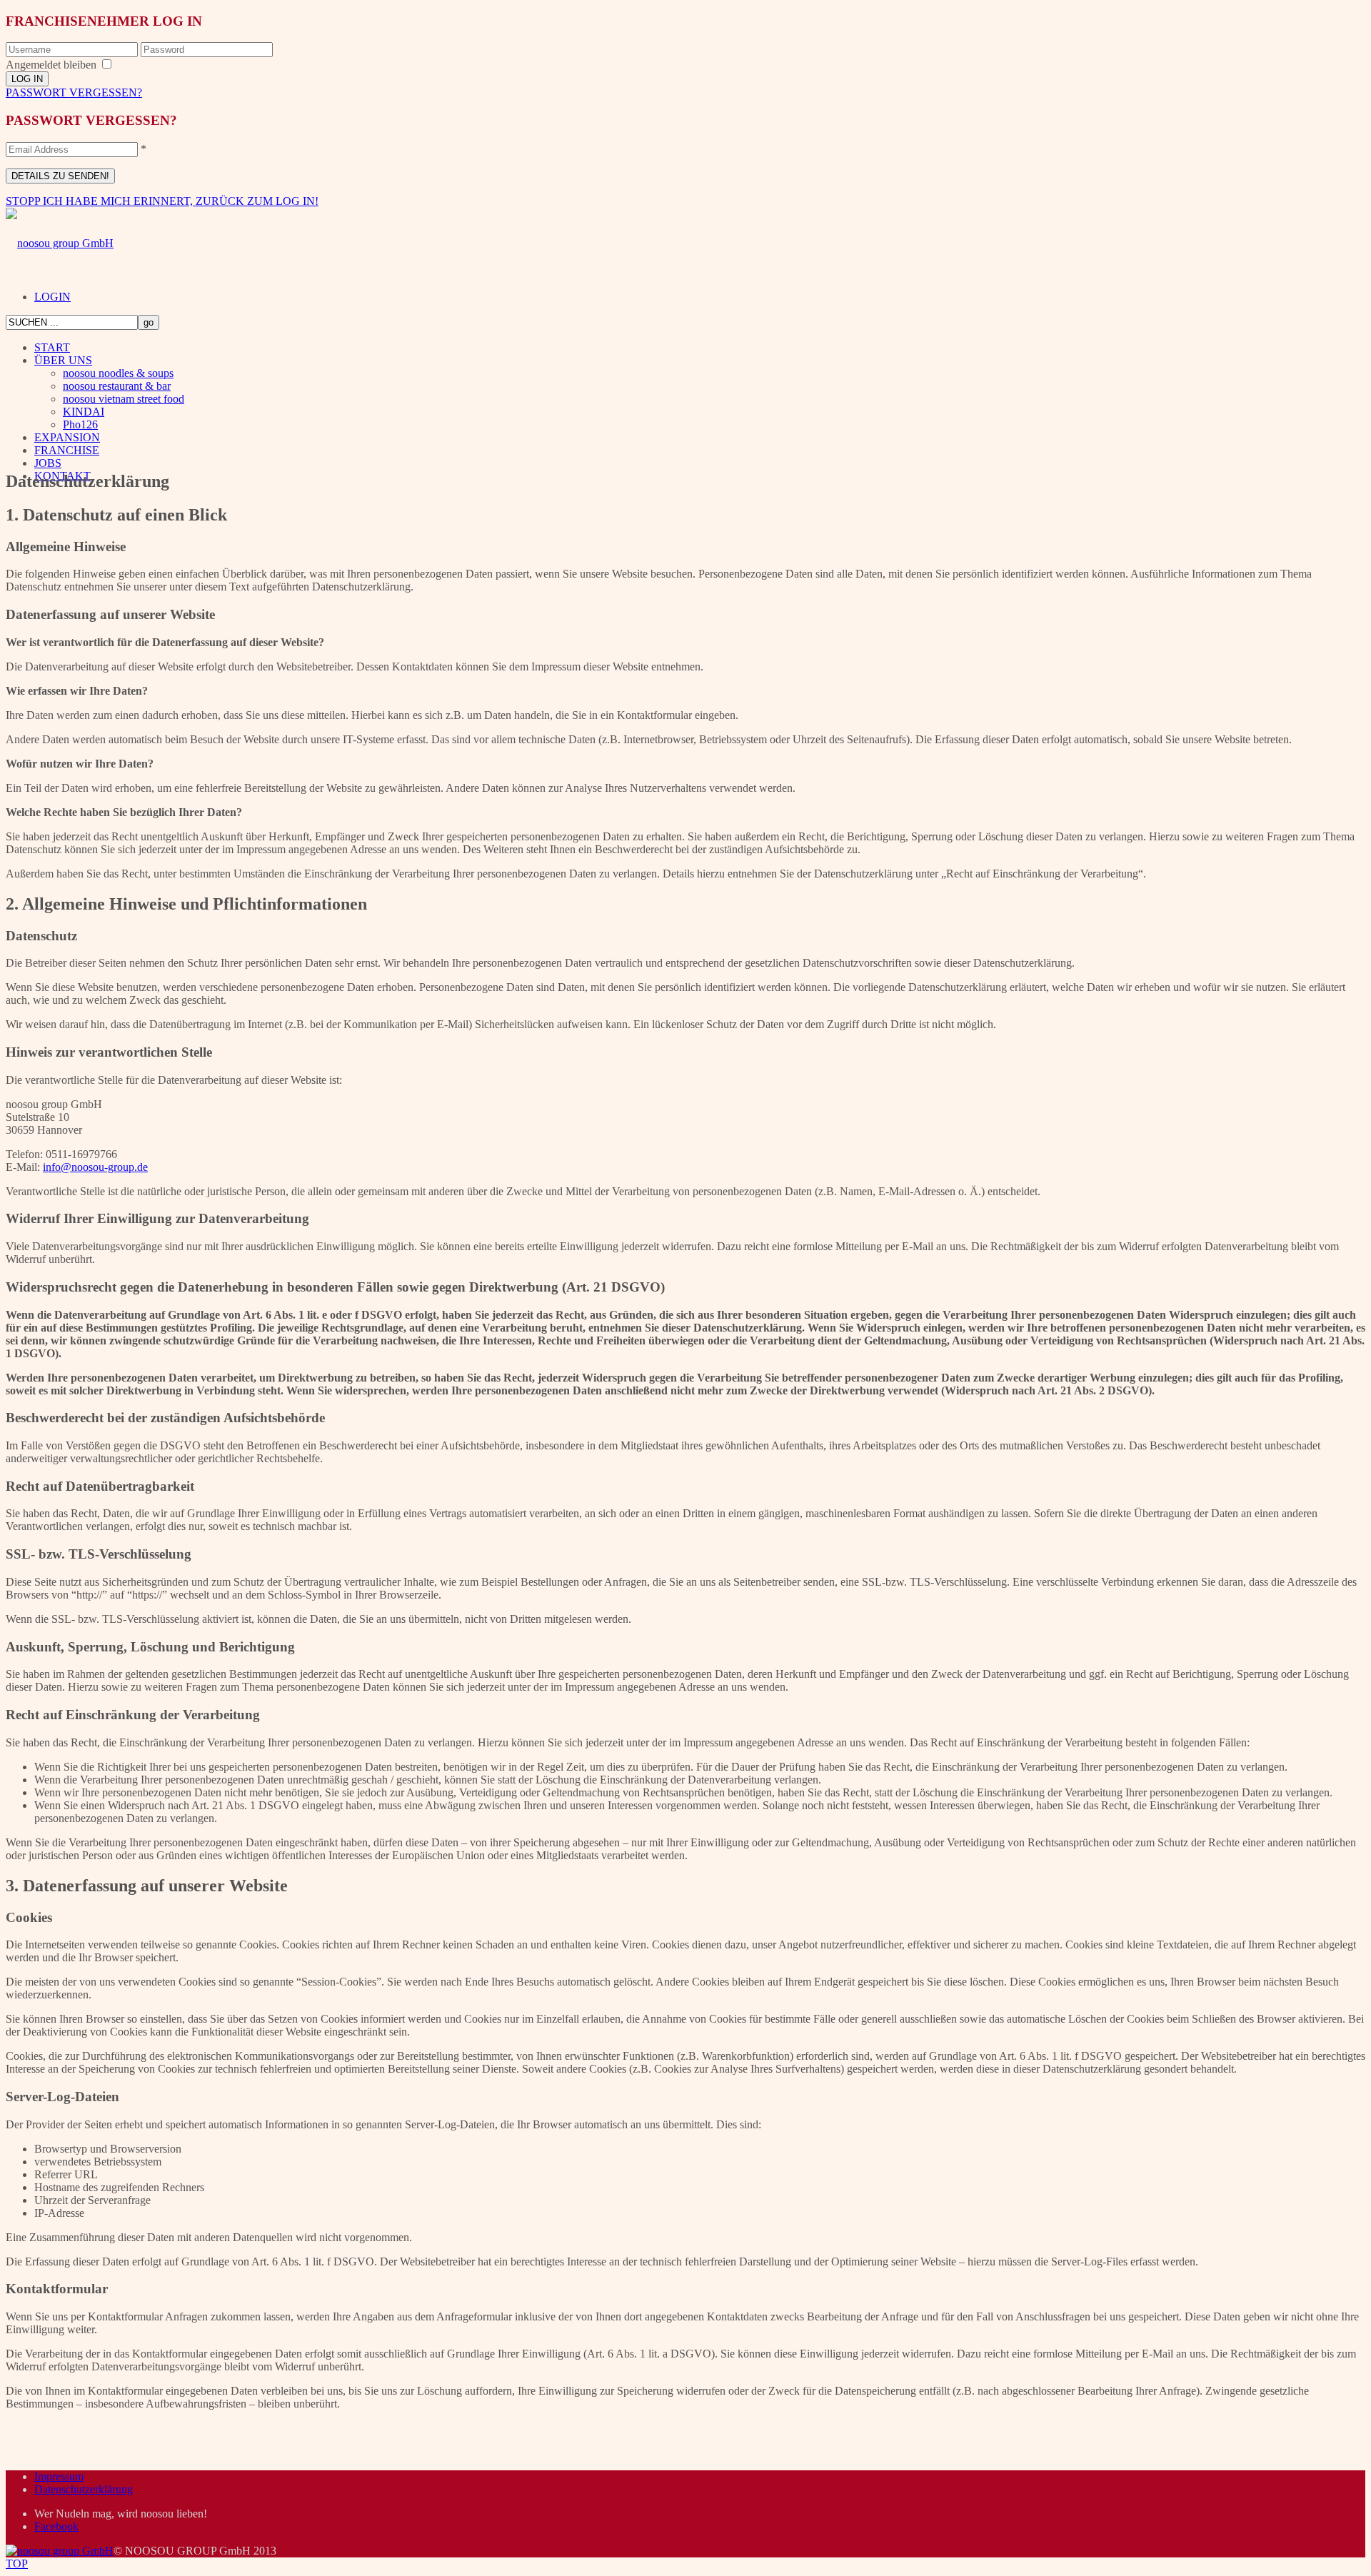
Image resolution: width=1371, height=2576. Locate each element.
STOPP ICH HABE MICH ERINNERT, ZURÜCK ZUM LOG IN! (162, 201)
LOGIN (52, 297)
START (52, 347)
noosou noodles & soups (118, 373)
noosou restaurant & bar (117, 386)
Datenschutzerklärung (84, 2489)
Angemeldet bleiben (51, 65)
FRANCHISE (67, 450)
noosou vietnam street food (124, 399)
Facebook (56, 2526)
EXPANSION (67, 437)
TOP (17, 2564)
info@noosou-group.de (95, 1167)
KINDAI (84, 412)
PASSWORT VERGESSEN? (74, 92)
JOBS (48, 463)
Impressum (59, 2476)
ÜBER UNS (63, 360)
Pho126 (80, 424)
